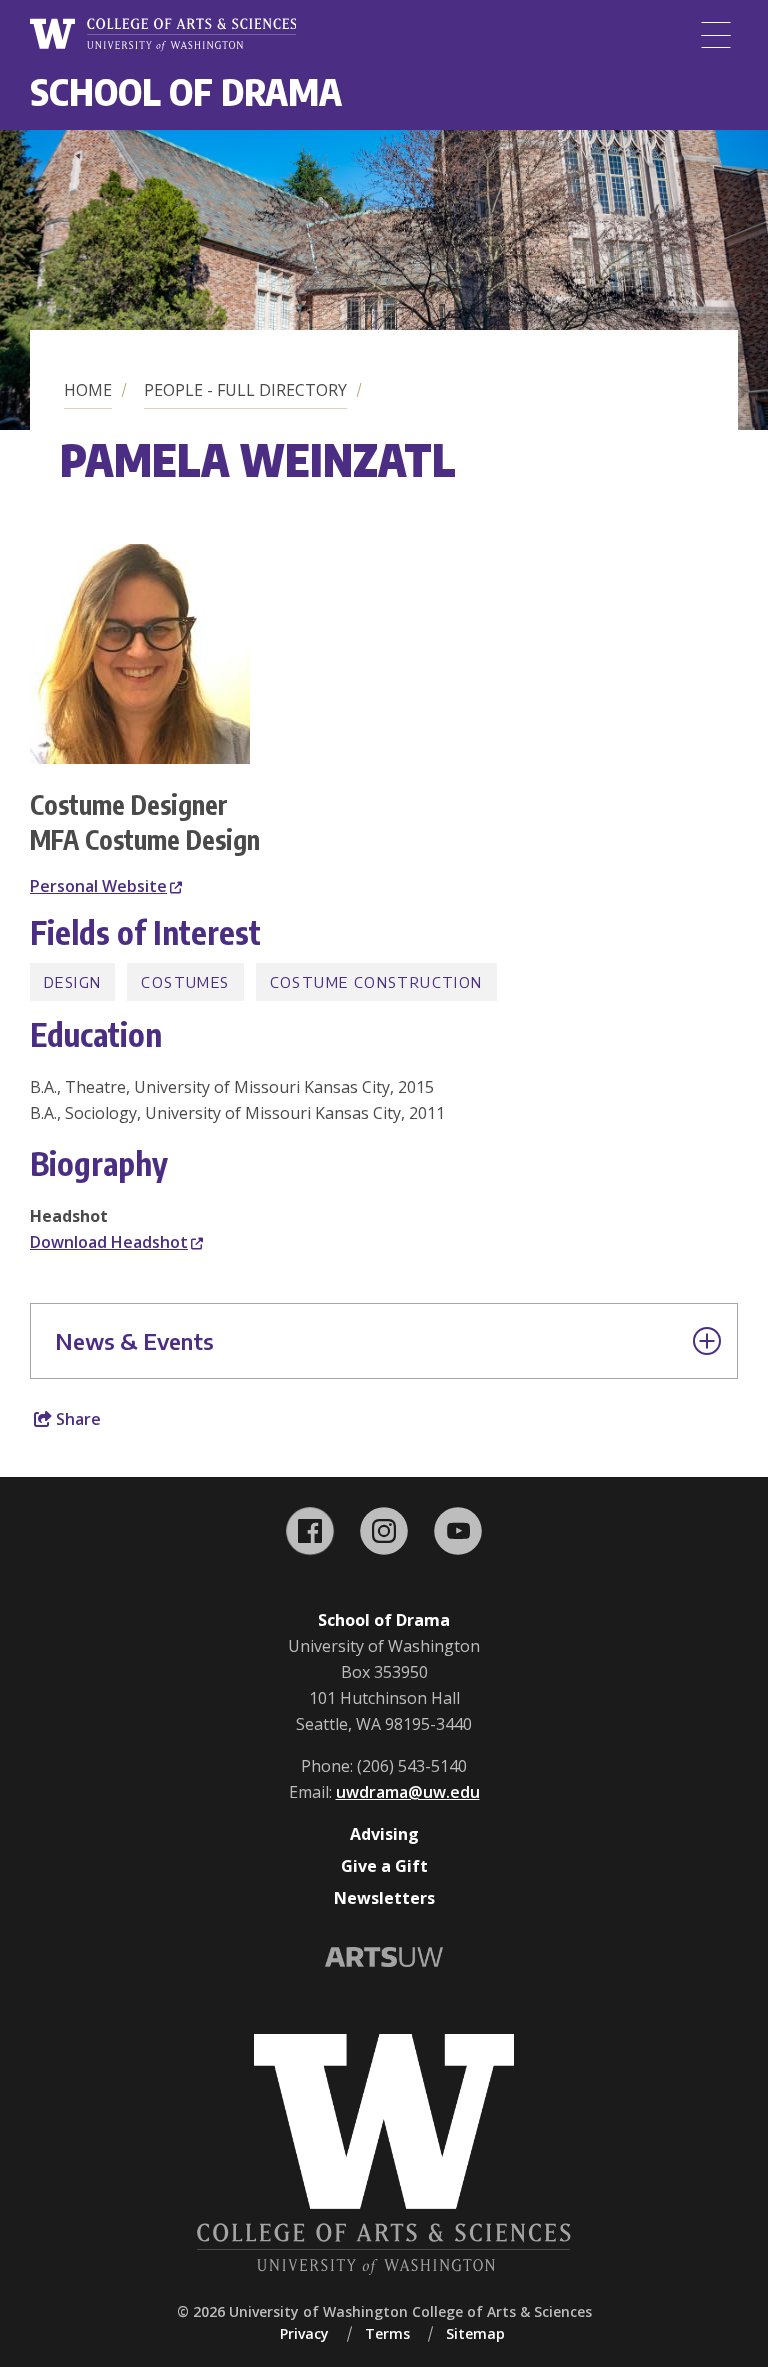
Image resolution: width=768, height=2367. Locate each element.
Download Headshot (109, 1242)
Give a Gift (384, 1866)
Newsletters (384, 1898)
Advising (384, 1834)
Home (88, 390)
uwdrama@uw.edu (408, 1792)
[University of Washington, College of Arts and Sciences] (163, 35)
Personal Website (98, 886)
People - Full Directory (245, 390)
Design (72, 982)
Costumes (185, 982)
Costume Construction (376, 982)
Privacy (304, 2333)
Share (76, 1419)
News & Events (134, 1341)
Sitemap (475, 2333)
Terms (387, 2333)
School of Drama (186, 91)
